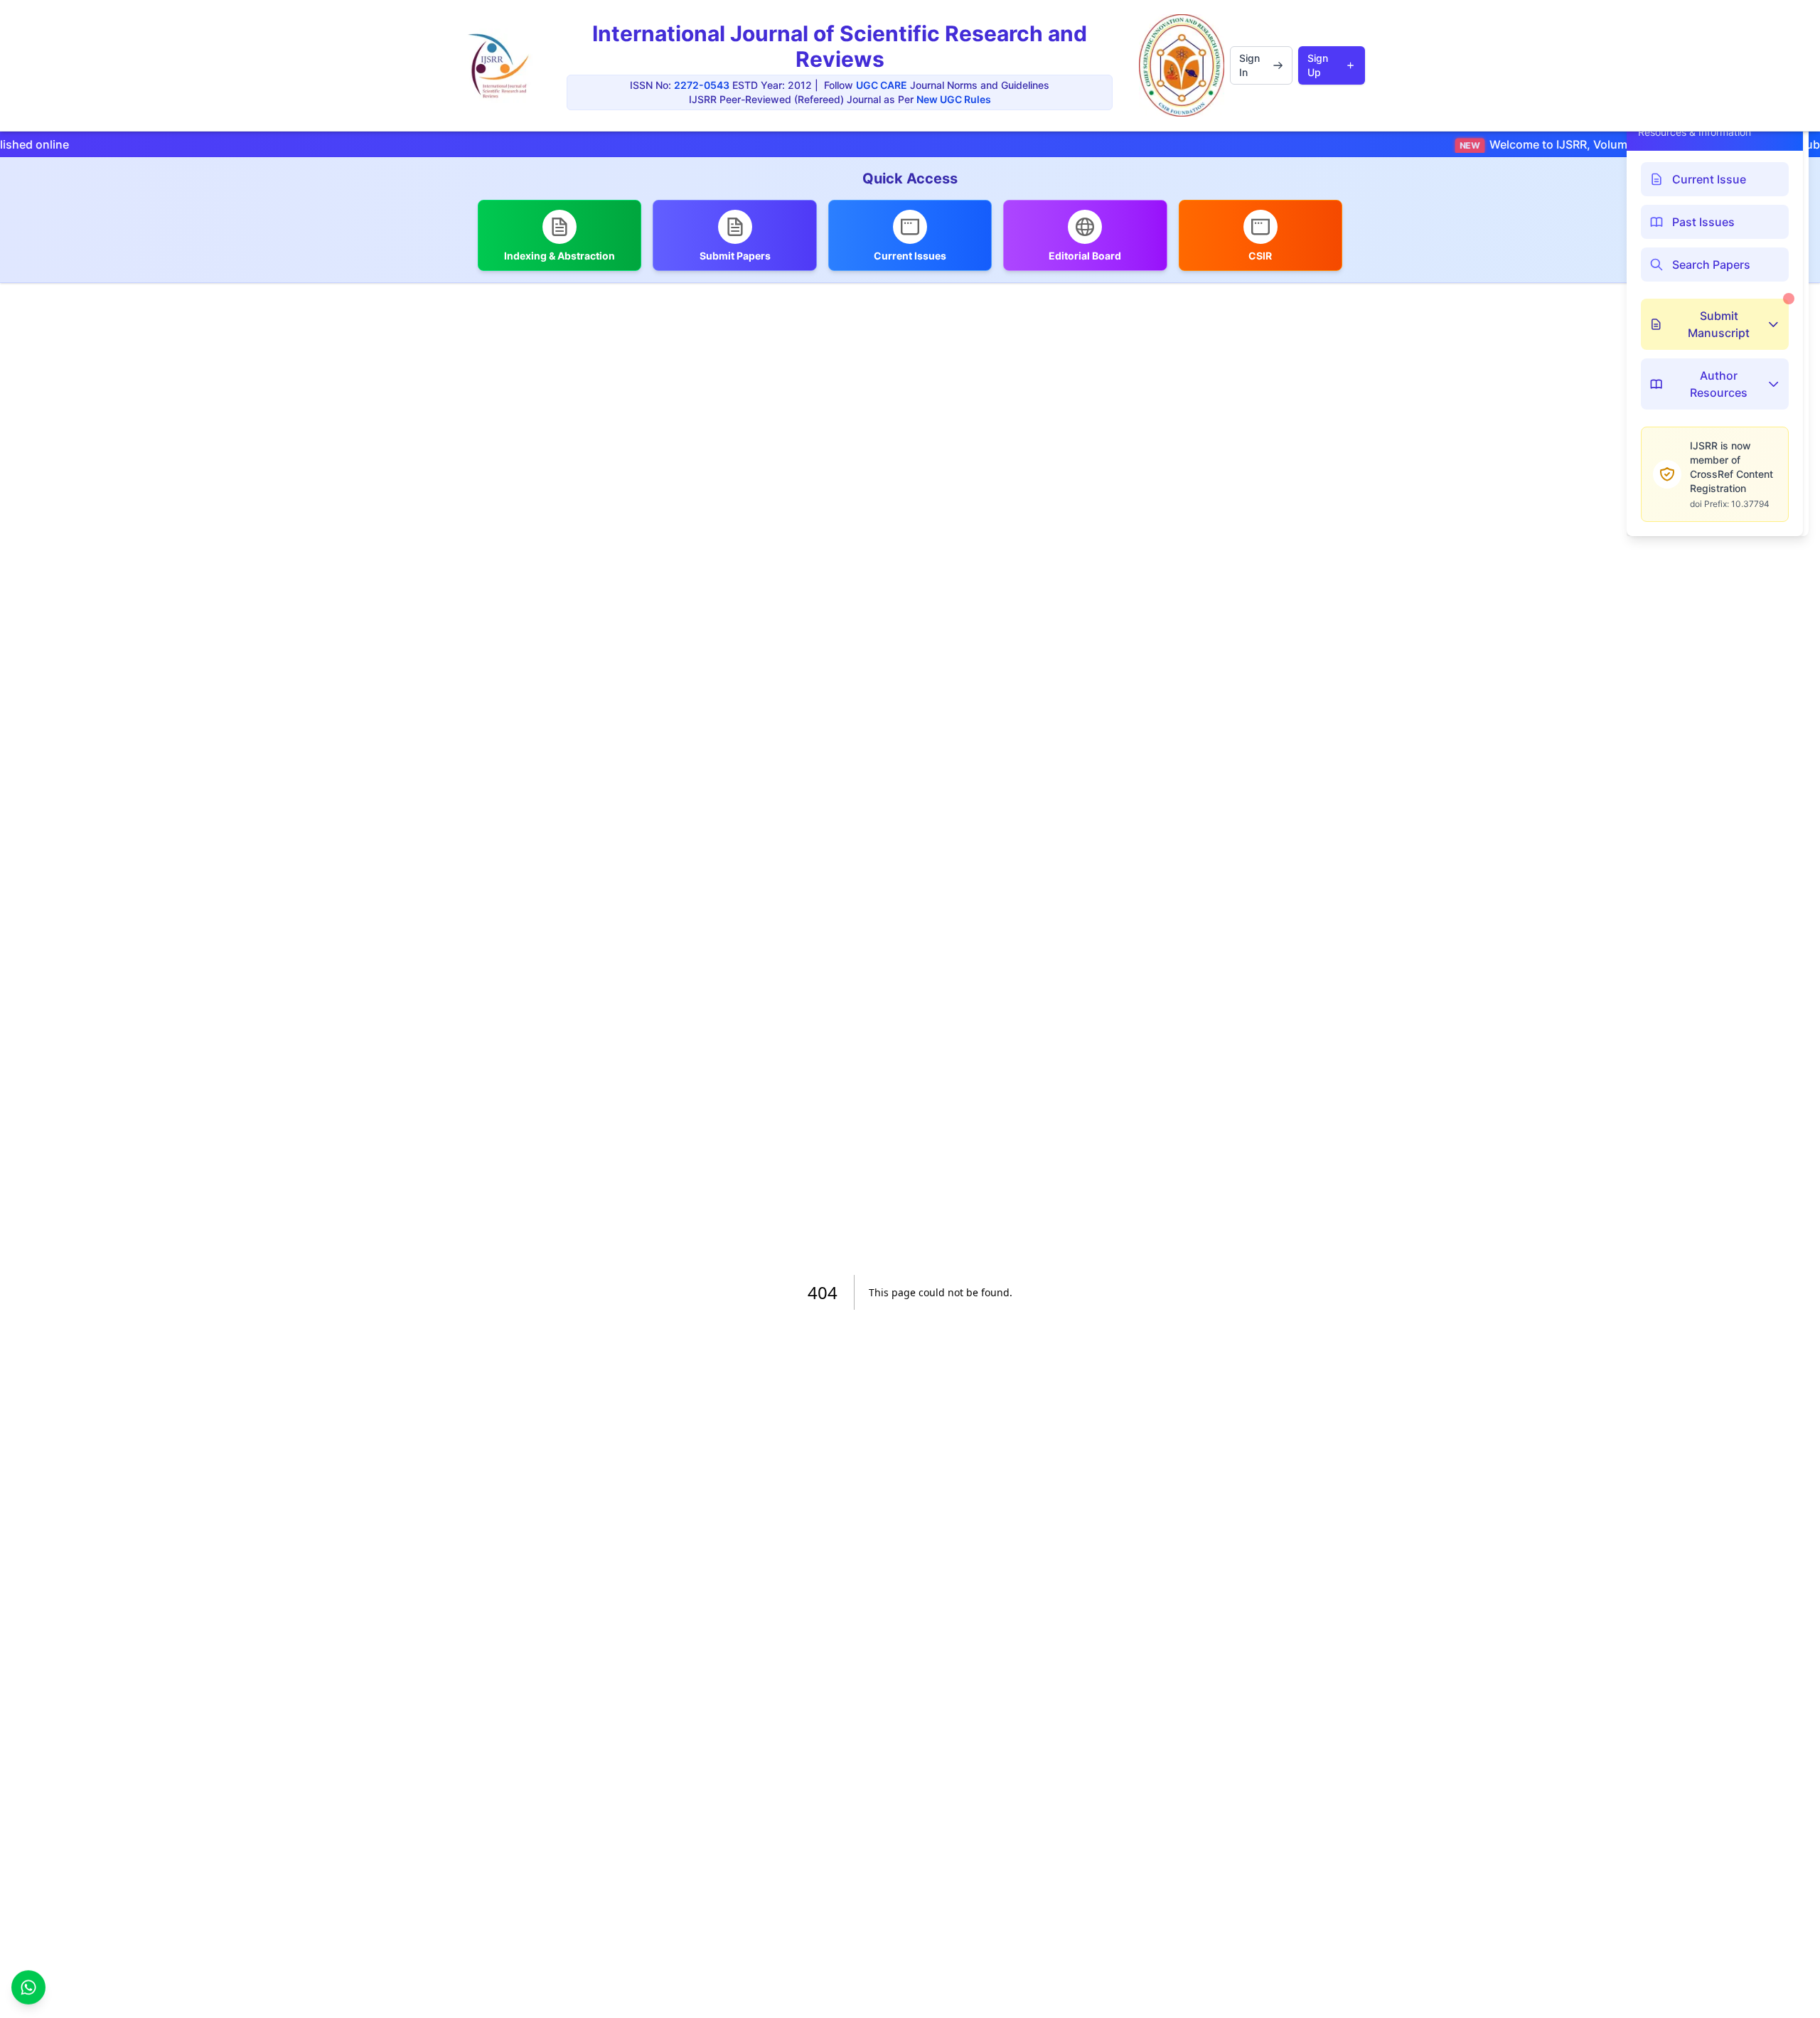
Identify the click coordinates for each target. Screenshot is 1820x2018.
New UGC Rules (954, 99)
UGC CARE (882, 85)
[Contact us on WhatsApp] (28, 1989)
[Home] (498, 66)
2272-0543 (702, 85)
